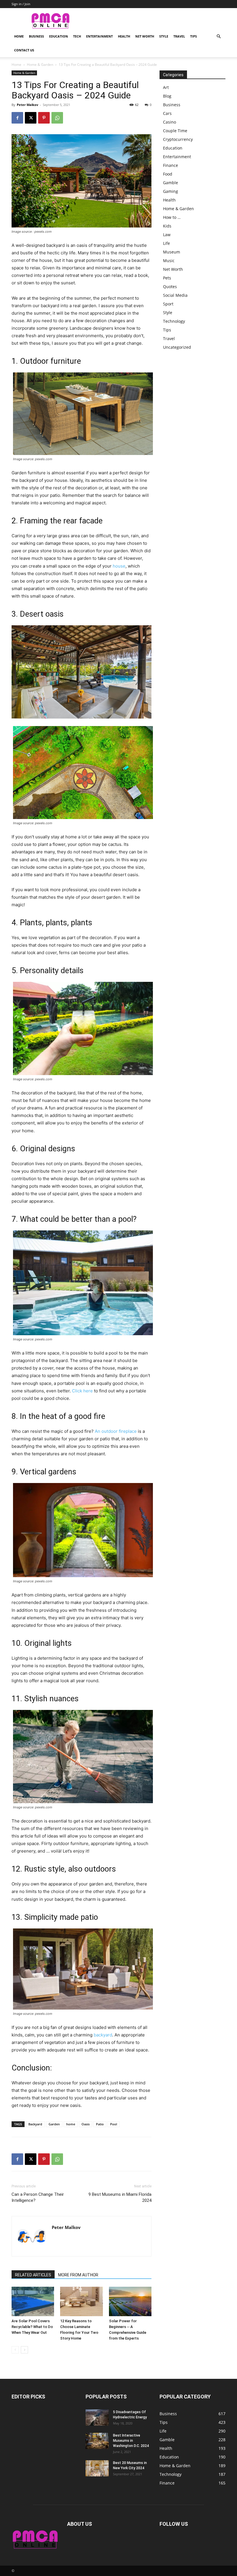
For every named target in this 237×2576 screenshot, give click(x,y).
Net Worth (145, 36)
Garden (54, 2124)
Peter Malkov (27, 105)
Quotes (170, 287)
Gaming (171, 191)
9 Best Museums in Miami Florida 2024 (120, 2197)
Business (36, 36)
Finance (171, 165)
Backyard (35, 2124)
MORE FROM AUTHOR (78, 2275)
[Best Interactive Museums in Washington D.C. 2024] (97, 2441)
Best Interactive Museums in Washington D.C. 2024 (131, 2441)
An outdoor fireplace (116, 1431)
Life (166, 243)
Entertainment (99, 36)
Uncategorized (177, 347)
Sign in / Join (21, 4)
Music (169, 261)
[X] (31, 118)
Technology (174, 321)
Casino (170, 122)
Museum (172, 252)
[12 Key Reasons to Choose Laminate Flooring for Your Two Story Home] (81, 2301)
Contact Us (24, 50)
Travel (179, 36)
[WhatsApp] (57, 118)
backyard (103, 2035)
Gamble (171, 183)
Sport (168, 304)
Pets (167, 278)
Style (164, 36)
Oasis (86, 2124)
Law (167, 235)
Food (168, 174)
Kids (167, 226)
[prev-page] (15, 2350)
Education (59, 36)
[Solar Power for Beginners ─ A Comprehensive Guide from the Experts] (130, 2301)
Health (124, 36)
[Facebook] (17, 118)
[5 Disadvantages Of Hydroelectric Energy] (97, 2418)
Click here (82, 1391)
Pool (114, 2124)
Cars (167, 113)
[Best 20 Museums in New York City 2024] (97, 2468)
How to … (172, 217)
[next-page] (24, 2350)
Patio (100, 2124)
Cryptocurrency (178, 139)
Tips (194, 36)
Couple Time (175, 131)
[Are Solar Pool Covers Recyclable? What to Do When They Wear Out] (33, 2301)
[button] (219, 37)
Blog (167, 96)
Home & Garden (40, 65)
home (71, 2124)
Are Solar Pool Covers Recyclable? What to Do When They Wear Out (32, 2327)
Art (166, 87)
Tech (77, 36)
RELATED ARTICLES (33, 2275)
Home (19, 36)
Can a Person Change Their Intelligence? (38, 2197)
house (119, 566)
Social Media (175, 295)
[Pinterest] (44, 118)
